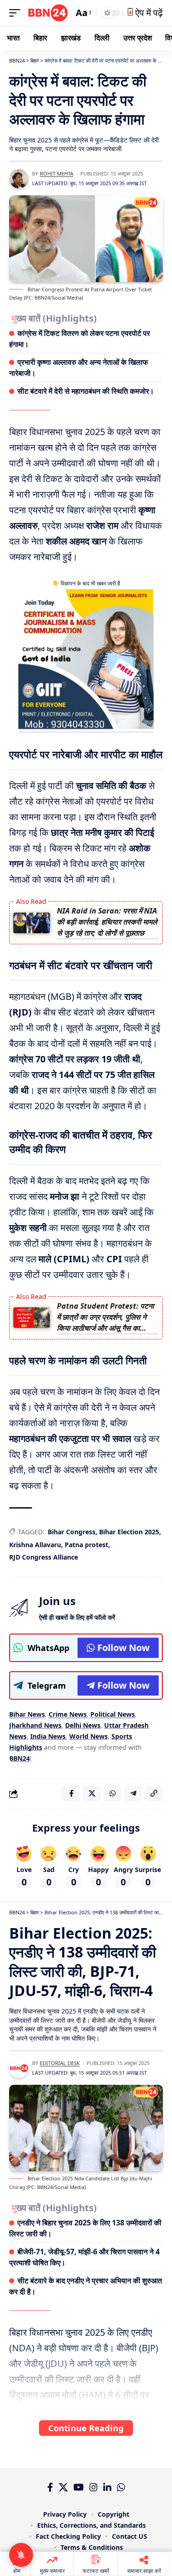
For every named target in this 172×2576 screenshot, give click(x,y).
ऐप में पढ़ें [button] (148, 13)
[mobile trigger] (17, 13)
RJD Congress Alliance (44, 1557)
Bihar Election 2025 (129, 1532)
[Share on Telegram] (133, 1793)
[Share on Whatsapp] (112, 1793)
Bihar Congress (72, 1532)
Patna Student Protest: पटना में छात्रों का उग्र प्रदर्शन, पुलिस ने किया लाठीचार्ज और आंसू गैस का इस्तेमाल (105, 1318)
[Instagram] (94, 2487)
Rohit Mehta (57, 173)
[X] (63, 2487)
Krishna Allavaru (35, 1545)
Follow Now (123, 1648)
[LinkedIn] (107, 2487)
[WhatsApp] (121, 2487)
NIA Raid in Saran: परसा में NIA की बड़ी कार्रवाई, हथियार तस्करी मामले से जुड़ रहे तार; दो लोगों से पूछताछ (107, 922)
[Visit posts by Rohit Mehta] (19, 179)
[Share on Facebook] (71, 1793)
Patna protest (86, 1545)
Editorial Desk (60, 2063)
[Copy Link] (154, 1793)
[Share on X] (92, 1793)
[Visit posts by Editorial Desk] (19, 2068)
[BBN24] (48, 13)
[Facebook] (50, 2487)
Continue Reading (86, 2428)
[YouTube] (79, 2487)
